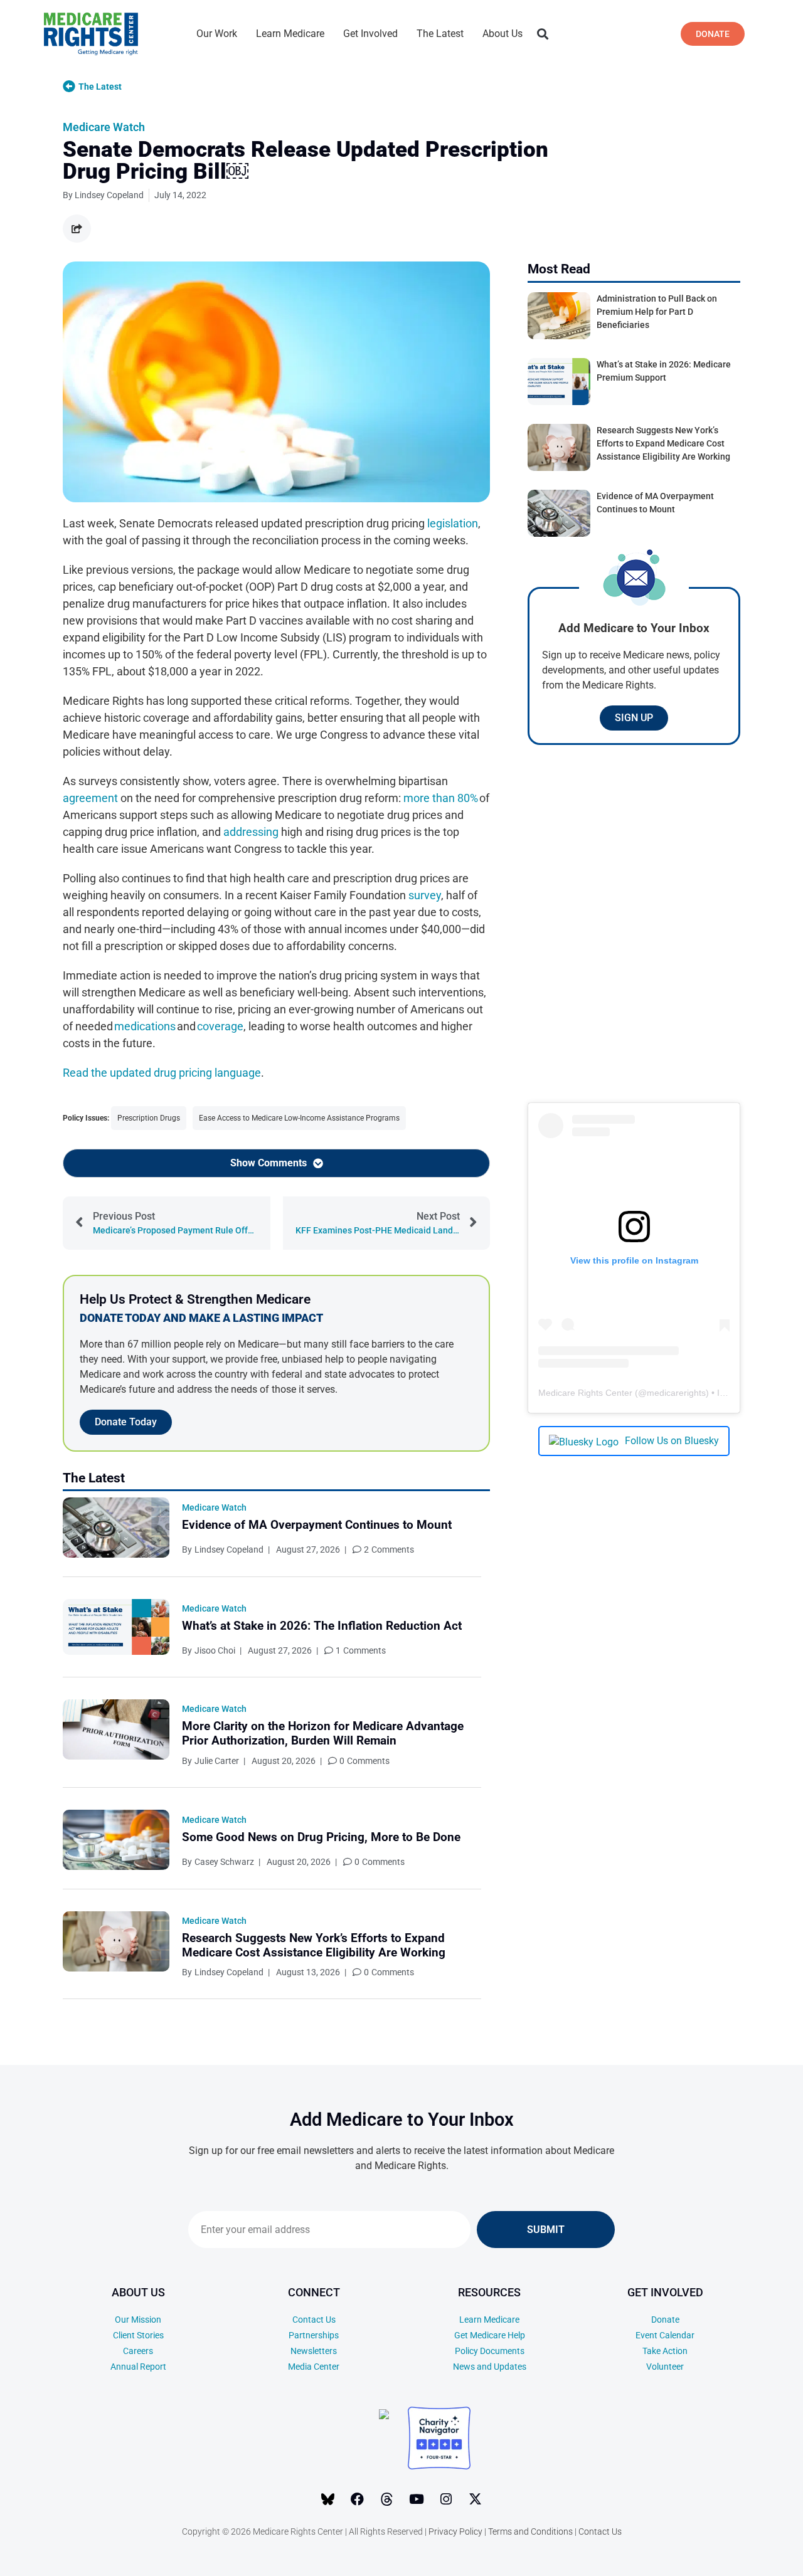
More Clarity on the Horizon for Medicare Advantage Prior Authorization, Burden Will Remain (323, 1733)
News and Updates (490, 2367)
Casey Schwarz (224, 1862)
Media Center (314, 2367)
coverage (220, 1026)
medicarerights (676, 1393)
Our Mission (138, 2320)
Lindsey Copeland (229, 1549)
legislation (453, 523)
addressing (251, 832)
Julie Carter (217, 1761)
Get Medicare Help (490, 2335)
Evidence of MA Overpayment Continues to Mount (317, 1525)
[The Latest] (69, 87)
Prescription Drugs (149, 1118)
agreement (90, 798)
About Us (503, 34)
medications (145, 1026)
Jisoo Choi (215, 1650)
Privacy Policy (455, 2531)
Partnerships (314, 2335)
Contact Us (314, 2320)
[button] (542, 34)
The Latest (440, 34)
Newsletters (314, 2351)
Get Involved (370, 34)
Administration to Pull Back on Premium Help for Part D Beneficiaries (657, 312)
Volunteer (665, 2367)
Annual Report (138, 2367)
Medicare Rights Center (585, 1393)
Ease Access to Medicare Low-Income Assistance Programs (299, 1118)
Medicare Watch (104, 127)
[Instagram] (446, 2499)
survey (425, 895)
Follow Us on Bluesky (672, 1441)
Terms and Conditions (530, 2531)
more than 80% (441, 798)
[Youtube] (417, 2499)
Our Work (217, 34)
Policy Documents (490, 2351)
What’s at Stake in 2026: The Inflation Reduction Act (322, 1626)
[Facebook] (358, 2499)
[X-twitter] (476, 2499)
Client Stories (138, 2335)
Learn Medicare (290, 34)
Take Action (665, 2351)
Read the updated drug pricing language (162, 1073)
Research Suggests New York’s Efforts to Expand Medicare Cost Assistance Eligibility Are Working (314, 1945)
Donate (665, 2320)
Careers (138, 2351)
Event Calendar (665, 2335)
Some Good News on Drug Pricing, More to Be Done (321, 1837)
